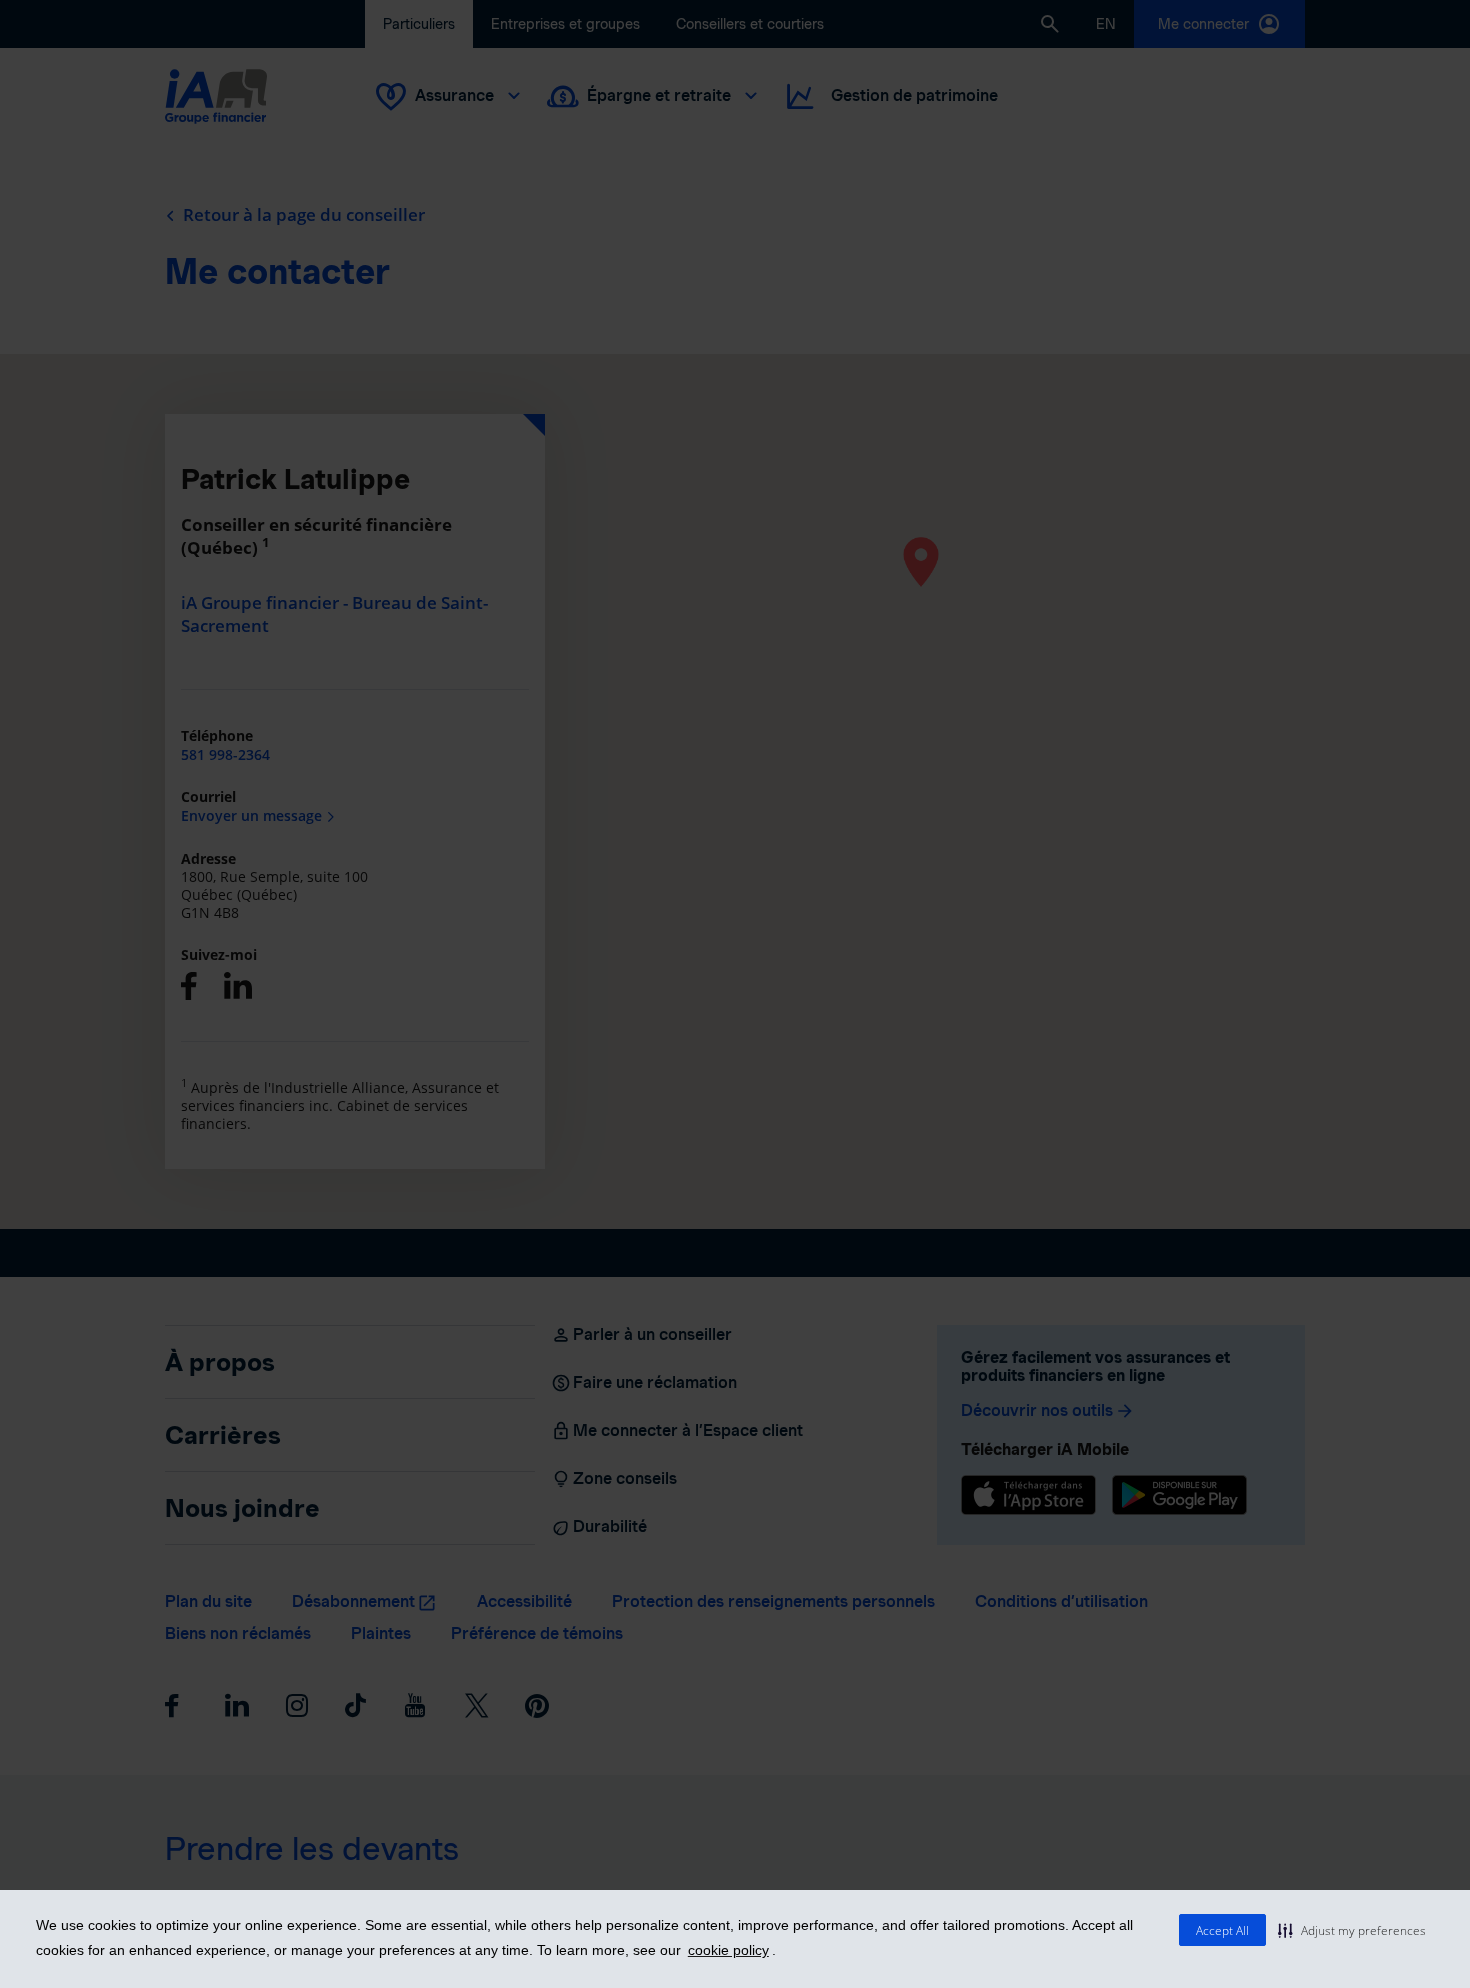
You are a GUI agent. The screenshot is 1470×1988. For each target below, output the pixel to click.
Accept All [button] (1222, 1930)
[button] (1352, 1930)
